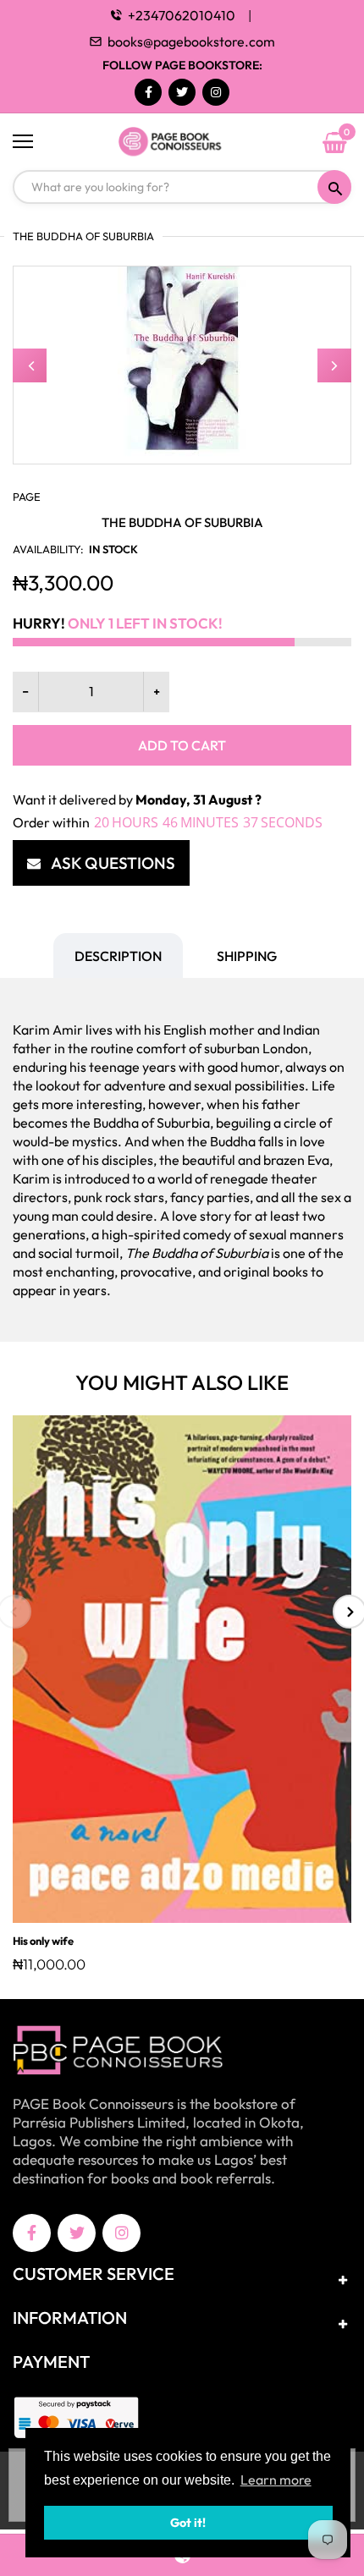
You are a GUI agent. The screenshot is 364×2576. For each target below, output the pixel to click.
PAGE (27, 497)
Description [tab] (118, 956)
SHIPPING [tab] (247, 956)
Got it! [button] (188, 2523)
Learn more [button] (276, 2480)
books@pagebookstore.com (191, 41)
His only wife (43, 1941)
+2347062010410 (182, 15)
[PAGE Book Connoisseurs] (182, 142)
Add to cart (182, 745)
